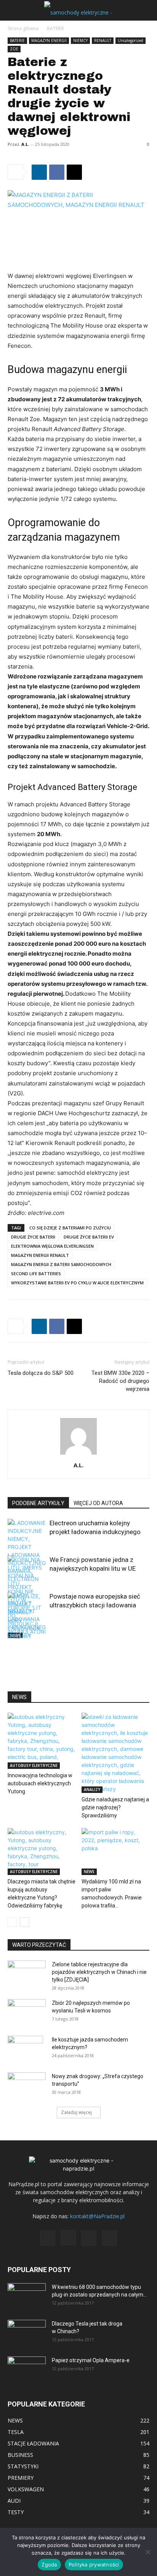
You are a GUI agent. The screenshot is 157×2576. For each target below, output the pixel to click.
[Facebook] (57, 172)
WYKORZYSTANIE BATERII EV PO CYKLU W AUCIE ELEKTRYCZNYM (77, 1283)
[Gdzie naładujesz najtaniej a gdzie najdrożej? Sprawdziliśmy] (116, 1753)
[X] (74, 172)
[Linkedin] (39, 172)
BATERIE (55, 28)
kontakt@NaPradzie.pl (97, 2216)
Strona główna (23, 28)
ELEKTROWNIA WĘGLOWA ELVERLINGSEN (52, 1246)
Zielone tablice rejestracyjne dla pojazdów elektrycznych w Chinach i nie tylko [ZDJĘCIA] (99, 1972)
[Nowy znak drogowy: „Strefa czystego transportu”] (27, 2083)
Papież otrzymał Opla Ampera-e (91, 2360)
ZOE (14, 49)
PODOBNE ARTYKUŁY (38, 1503)
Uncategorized (131, 40)
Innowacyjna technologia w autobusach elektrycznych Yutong (40, 1783)
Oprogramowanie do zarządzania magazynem (64, 530)
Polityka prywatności (94, 2565)
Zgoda (49, 2565)
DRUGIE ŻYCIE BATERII (33, 1237)
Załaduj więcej (76, 2112)
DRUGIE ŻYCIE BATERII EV (89, 1237)
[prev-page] (12, 1634)
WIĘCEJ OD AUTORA (98, 1503)
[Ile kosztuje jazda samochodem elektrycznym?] (25, 2049)
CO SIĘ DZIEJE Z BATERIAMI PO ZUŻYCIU (70, 1228)
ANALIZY (92, 1789)
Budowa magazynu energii (67, 370)
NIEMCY (80, 40)
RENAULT (103, 40)
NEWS (89, 1872)
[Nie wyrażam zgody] (147, 2552)
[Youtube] (109, 2238)
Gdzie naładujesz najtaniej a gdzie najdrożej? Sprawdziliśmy (115, 1807)
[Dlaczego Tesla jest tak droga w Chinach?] (27, 2333)
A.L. (25, 144)
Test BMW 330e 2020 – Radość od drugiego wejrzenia (120, 1381)
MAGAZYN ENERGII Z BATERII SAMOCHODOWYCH (61, 1264)
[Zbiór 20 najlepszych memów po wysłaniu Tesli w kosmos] (27, 2012)
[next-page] (25, 1634)
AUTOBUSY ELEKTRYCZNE (34, 1765)
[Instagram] (68, 2238)
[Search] (146, 10)
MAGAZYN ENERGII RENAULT (40, 1255)
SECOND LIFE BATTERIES (36, 1273)
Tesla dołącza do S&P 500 (41, 1373)
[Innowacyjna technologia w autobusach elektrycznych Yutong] (42, 1741)
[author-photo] (78, 1454)
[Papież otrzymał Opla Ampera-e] (27, 2366)
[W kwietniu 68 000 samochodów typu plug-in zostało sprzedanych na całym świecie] (27, 2294)
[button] (13, 10)
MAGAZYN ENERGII (49, 40)
